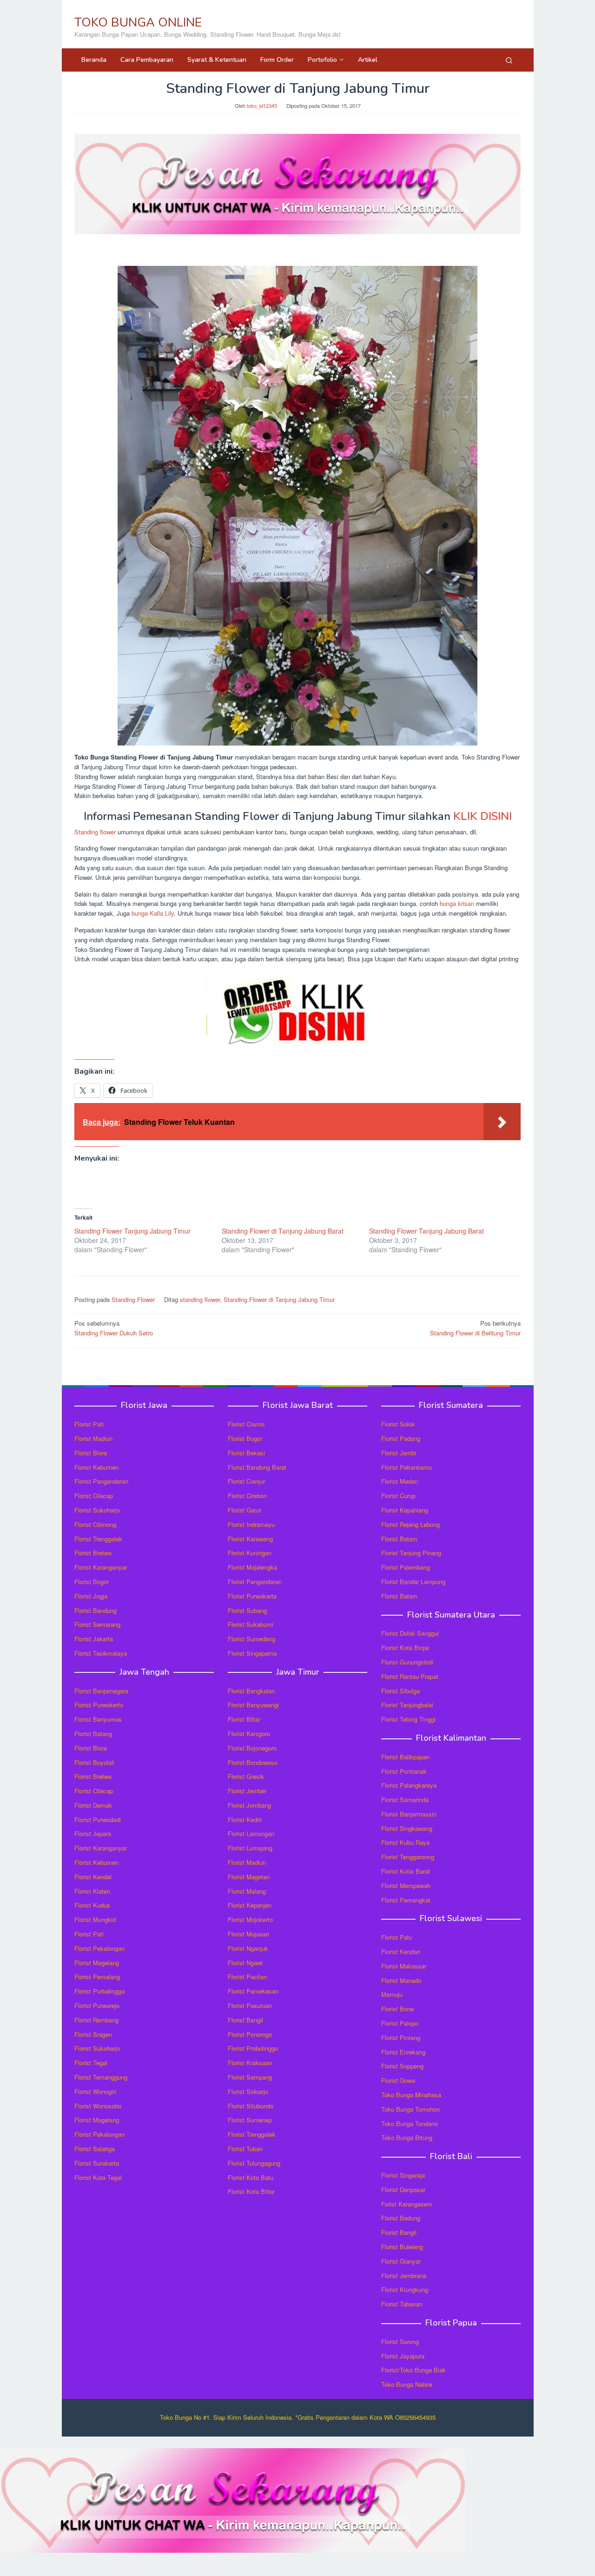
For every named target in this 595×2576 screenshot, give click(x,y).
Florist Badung (401, 2218)
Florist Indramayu (251, 1524)
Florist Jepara (93, 1833)
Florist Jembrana (404, 2275)
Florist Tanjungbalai (407, 1705)
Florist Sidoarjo (248, 2091)
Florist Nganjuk (248, 1948)
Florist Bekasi (246, 1453)
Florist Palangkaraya (409, 1785)
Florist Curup (398, 1496)
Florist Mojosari (248, 1934)
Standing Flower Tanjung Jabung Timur (132, 1231)
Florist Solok (398, 1424)
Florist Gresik (246, 1776)
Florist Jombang (249, 1805)
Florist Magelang (97, 1963)
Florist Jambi (399, 1453)
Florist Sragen (93, 2034)
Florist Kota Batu (251, 2177)
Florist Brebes (93, 1553)
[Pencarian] (509, 60)
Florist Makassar (404, 1966)
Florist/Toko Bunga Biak (413, 2370)
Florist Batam (399, 1539)
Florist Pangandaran (101, 1481)
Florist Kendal (93, 1877)
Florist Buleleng (402, 2247)
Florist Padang (401, 1438)
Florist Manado (401, 1980)
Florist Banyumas (98, 1719)
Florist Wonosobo (98, 2106)
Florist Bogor (92, 1582)
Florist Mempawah (406, 1886)
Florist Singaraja (403, 2175)
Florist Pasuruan (250, 2005)
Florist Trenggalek (98, 1539)
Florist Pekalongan (99, 1948)
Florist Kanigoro (249, 1734)
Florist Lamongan (251, 1833)
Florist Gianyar (401, 2261)
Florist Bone (397, 2009)
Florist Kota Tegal (98, 2177)
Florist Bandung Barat (257, 1467)
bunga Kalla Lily (153, 913)
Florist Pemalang (97, 1977)
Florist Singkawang (407, 1828)
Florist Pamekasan (253, 1991)
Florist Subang (247, 1610)
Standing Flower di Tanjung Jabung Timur (279, 1299)
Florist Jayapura (403, 2356)
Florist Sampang (250, 2077)
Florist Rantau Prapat (410, 1676)
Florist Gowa (398, 2080)
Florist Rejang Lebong (410, 1524)
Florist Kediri (245, 1820)
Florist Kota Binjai (405, 1648)
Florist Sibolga (400, 1691)
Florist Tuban (245, 2149)
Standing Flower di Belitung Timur (475, 1328)
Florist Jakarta (94, 1639)
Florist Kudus (92, 1905)
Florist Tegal (91, 2063)
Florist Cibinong (95, 1524)
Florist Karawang (250, 1539)
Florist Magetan (249, 1877)
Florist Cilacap (94, 1496)
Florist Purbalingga (99, 1991)
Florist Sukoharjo (97, 1510)
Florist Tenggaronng (408, 1857)
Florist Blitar (244, 1719)
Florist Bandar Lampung (413, 1582)
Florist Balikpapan (405, 1757)
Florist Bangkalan (251, 1691)
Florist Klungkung (405, 2289)
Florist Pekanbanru (407, 1467)
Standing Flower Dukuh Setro (114, 1328)
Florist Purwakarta (252, 1596)
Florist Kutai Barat (406, 1871)
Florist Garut (245, 1510)
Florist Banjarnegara (101, 1691)
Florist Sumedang (251, 1639)
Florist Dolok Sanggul (410, 1633)
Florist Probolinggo (253, 2048)
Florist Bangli (399, 2232)
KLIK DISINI (483, 816)
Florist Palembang (406, 1567)
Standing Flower (133, 1299)
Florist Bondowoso (253, 1762)
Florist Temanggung (101, 2077)
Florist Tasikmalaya (101, 1653)
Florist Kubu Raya (405, 1842)
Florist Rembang (96, 2020)
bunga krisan (457, 903)
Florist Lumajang (250, 1848)
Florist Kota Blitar (251, 2191)
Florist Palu (397, 1937)
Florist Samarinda (405, 1800)
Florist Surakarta (97, 2163)
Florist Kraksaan (250, 2063)
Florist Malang (247, 1891)
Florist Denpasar (403, 2190)
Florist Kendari (401, 1952)
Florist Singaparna (252, 1653)
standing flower (200, 1299)
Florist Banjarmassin (409, 1814)
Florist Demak (93, 1805)
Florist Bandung (96, 1610)
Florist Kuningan (250, 1553)
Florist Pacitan (247, 1977)
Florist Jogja (91, 1596)
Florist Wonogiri (95, 2091)
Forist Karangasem (407, 2204)
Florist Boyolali (94, 1762)
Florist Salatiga (95, 2149)
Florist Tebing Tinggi (408, 1719)
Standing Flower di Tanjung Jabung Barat (283, 1231)
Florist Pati (89, 1424)
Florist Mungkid (95, 1919)
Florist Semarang (97, 1624)
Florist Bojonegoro (252, 1748)
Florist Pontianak (404, 1771)
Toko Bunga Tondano (410, 2124)
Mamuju (392, 1994)
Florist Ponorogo (250, 2034)
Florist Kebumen (96, 1467)
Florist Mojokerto (250, 1919)
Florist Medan (400, 1481)
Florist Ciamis (246, 1424)
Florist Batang (93, 1734)
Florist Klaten (92, 1891)
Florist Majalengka (252, 1567)
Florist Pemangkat (406, 1900)
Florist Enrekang (403, 2052)
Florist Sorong (400, 2342)
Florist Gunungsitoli (407, 1662)
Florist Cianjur (246, 1481)
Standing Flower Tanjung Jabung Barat (426, 1231)
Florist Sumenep (250, 2120)
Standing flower (95, 832)
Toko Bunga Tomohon (410, 2109)
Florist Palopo (400, 2023)
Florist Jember (247, 1791)
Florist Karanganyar (101, 1567)
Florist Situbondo (251, 2106)
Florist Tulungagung (254, 2163)
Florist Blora (91, 1453)
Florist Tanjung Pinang (411, 1553)
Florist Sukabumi (251, 1624)
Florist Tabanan (402, 2304)
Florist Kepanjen (250, 1905)
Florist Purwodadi (98, 1820)
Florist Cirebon (247, 1496)
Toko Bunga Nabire (407, 2384)
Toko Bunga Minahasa (411, 2095)
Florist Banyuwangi (253, 1705)
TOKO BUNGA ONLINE (138, 23)
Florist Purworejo (97, 2005)
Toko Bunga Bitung (407, 2137)
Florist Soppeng (402, 2066)
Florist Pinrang (401, 2038)
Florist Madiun (93, 1438)
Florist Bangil (245, 2020)
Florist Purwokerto (99, 1705)
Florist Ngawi (245, 1963)
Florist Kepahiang (405, 1510)
